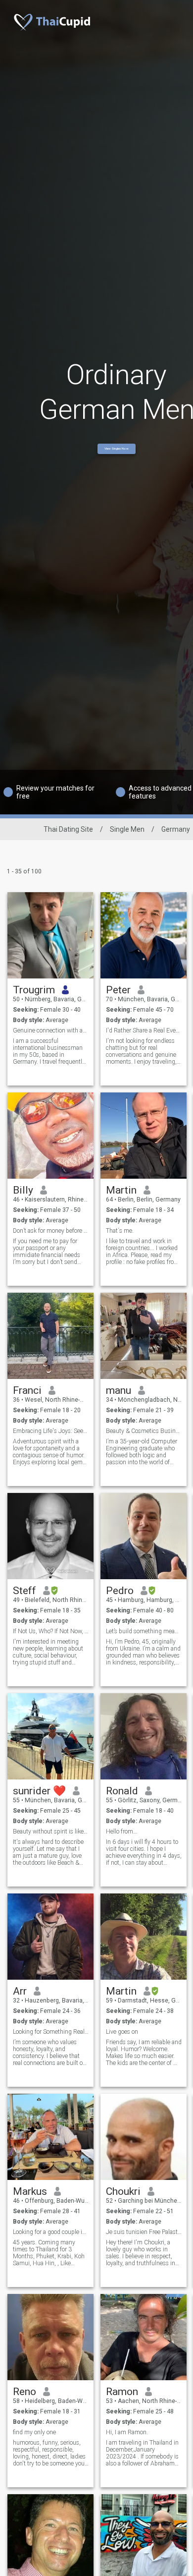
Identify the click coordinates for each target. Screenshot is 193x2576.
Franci (27, 1390)
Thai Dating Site (68, 829)
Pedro (120, 1591)
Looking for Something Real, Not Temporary (51, 2032)
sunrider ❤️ (39, 1791)
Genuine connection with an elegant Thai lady (51, 1030)
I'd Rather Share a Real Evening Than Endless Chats (144, 1030)
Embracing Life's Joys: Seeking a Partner (51, 1431)
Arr (20, 1991)
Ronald (122, 1791)
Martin (121, 1190)
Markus (30, 2191)
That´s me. (120, 1231)
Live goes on (122, 2032)
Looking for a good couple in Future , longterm (51, 2232)
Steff (24, 1591)
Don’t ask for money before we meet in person (51, 1231)
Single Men (127, 829)
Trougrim (34, 990)
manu (119, 1390)
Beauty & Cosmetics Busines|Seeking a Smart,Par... (144, 1431)
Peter (118, 990)
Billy (23, 1190)
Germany (176, 829)
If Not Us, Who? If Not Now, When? (51, 1631)
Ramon (122, 2392)
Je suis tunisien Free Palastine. (144, 2232)
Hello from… (121, 1832)
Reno (24, 2392)
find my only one (34, 2432)
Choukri (123, 2191)
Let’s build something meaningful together (144, 1631)
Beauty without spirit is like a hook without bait (51, 1832)
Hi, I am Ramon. (127, 2432)
